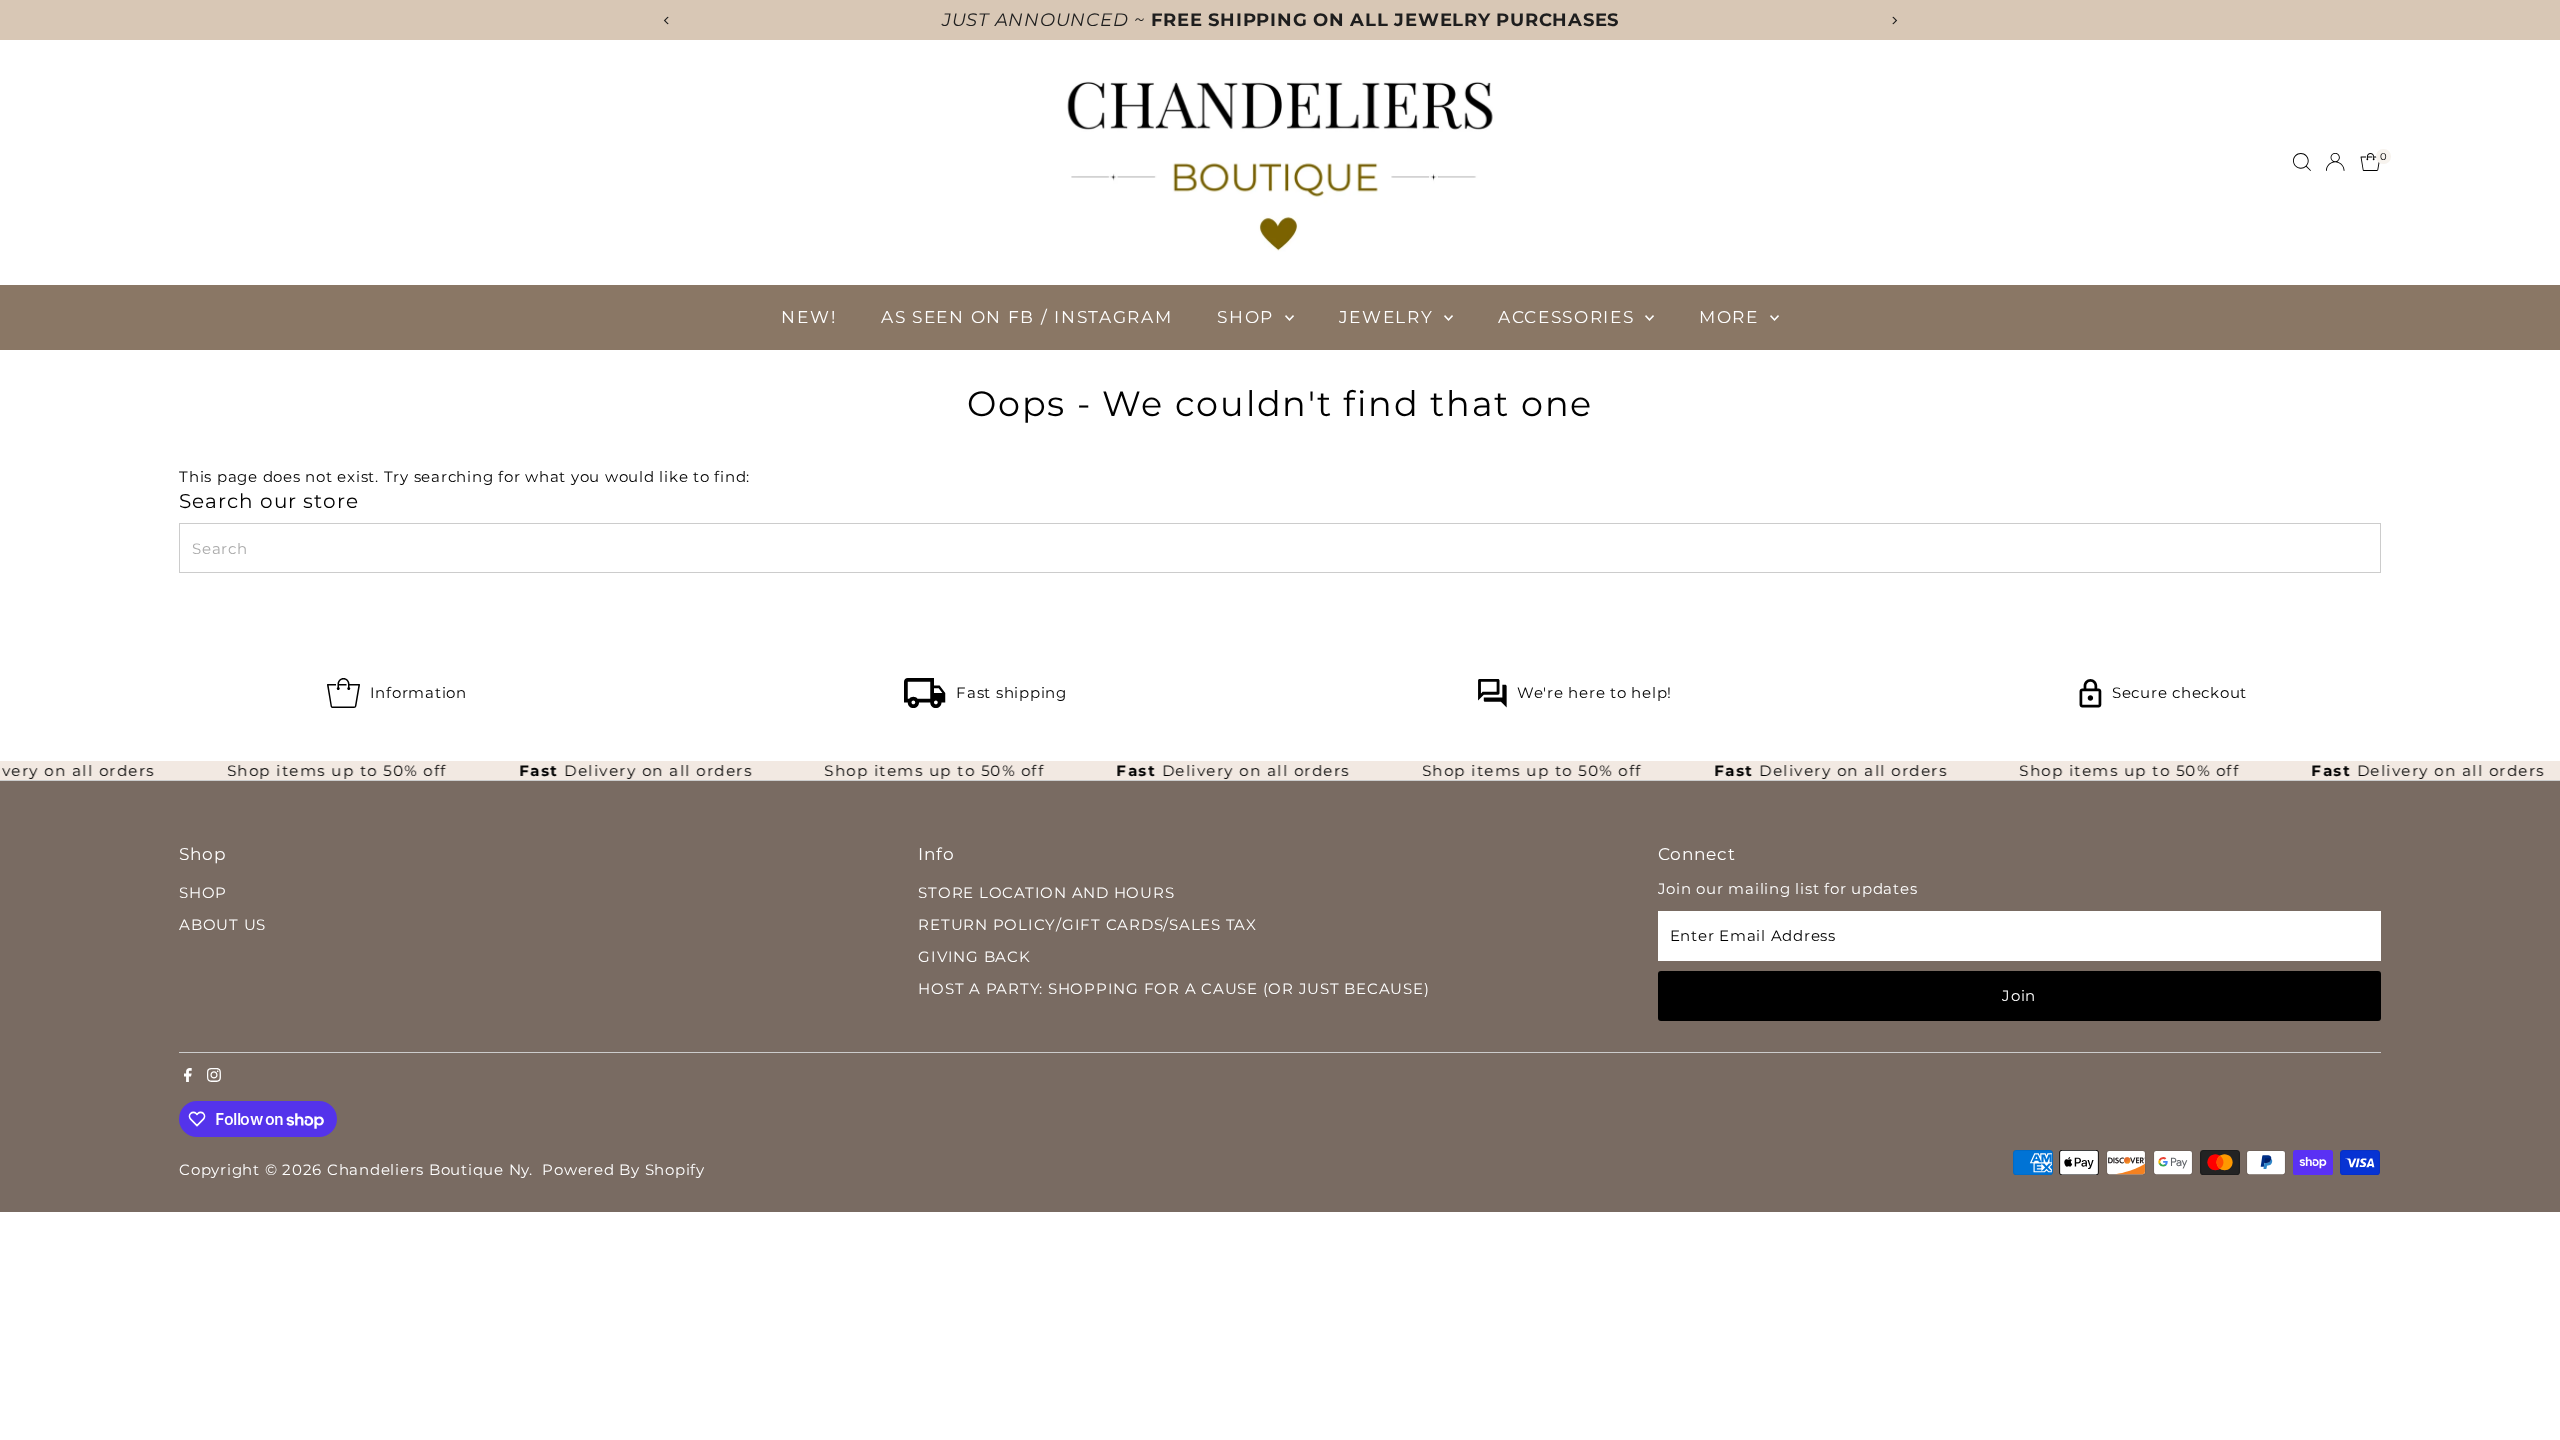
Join (2019, 995)
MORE (1732, 317)
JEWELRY (1389, 317)
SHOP (1248, 317)
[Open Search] (2302, 162)
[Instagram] (214, 1077)
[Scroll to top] (2520, 1385)
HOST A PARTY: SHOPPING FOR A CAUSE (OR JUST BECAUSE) (1173, 988)
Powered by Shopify (623, 1169)
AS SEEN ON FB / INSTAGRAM (1027, 317)
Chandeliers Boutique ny (428, 1169)
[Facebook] (188, 1077)
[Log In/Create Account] (2335, 162)
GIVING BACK (974, 956)
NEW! (808, 317)
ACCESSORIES (1569, 317)
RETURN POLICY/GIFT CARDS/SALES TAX (1087, 924)
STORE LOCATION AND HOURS (1046, 892)
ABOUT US (222, 924)
